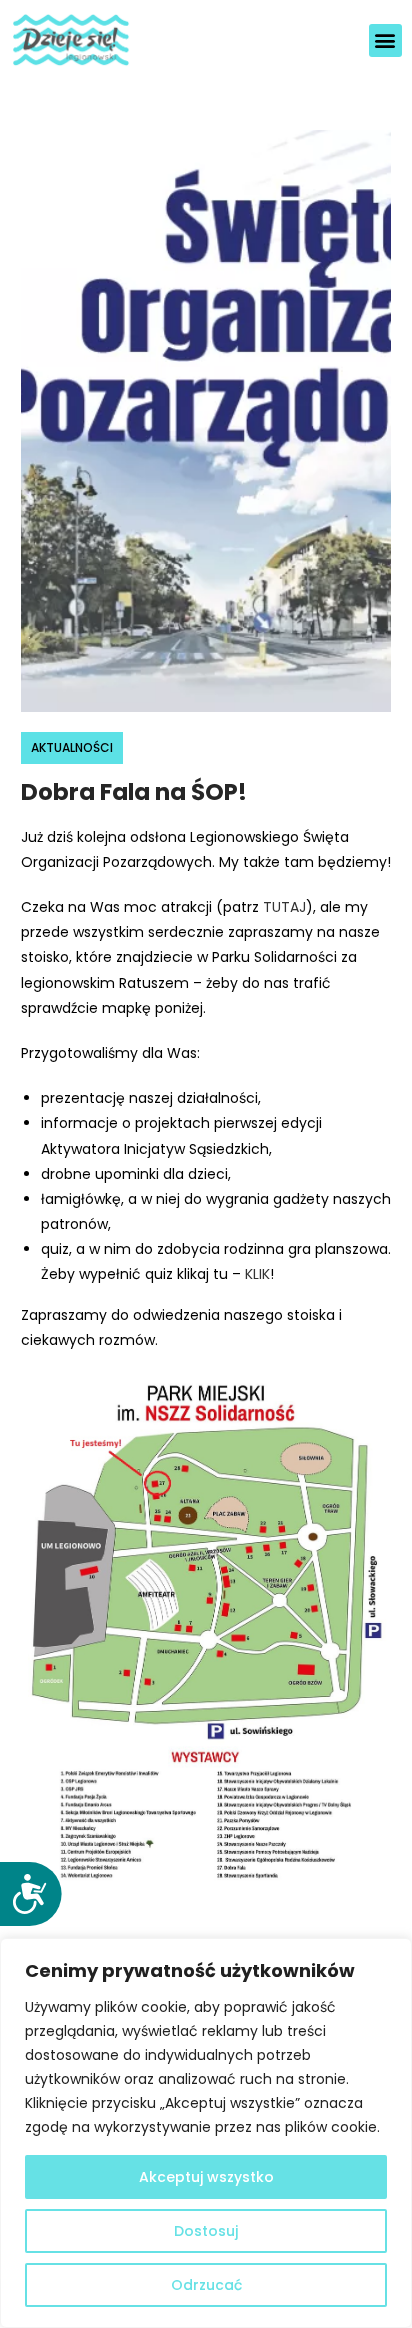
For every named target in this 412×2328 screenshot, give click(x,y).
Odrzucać (206, 2285)
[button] (385, 40)
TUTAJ (284, 907)
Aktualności (72, 747)
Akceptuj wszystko (206, 2177)
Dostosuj (206, 2231)
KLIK (257, 1274)
